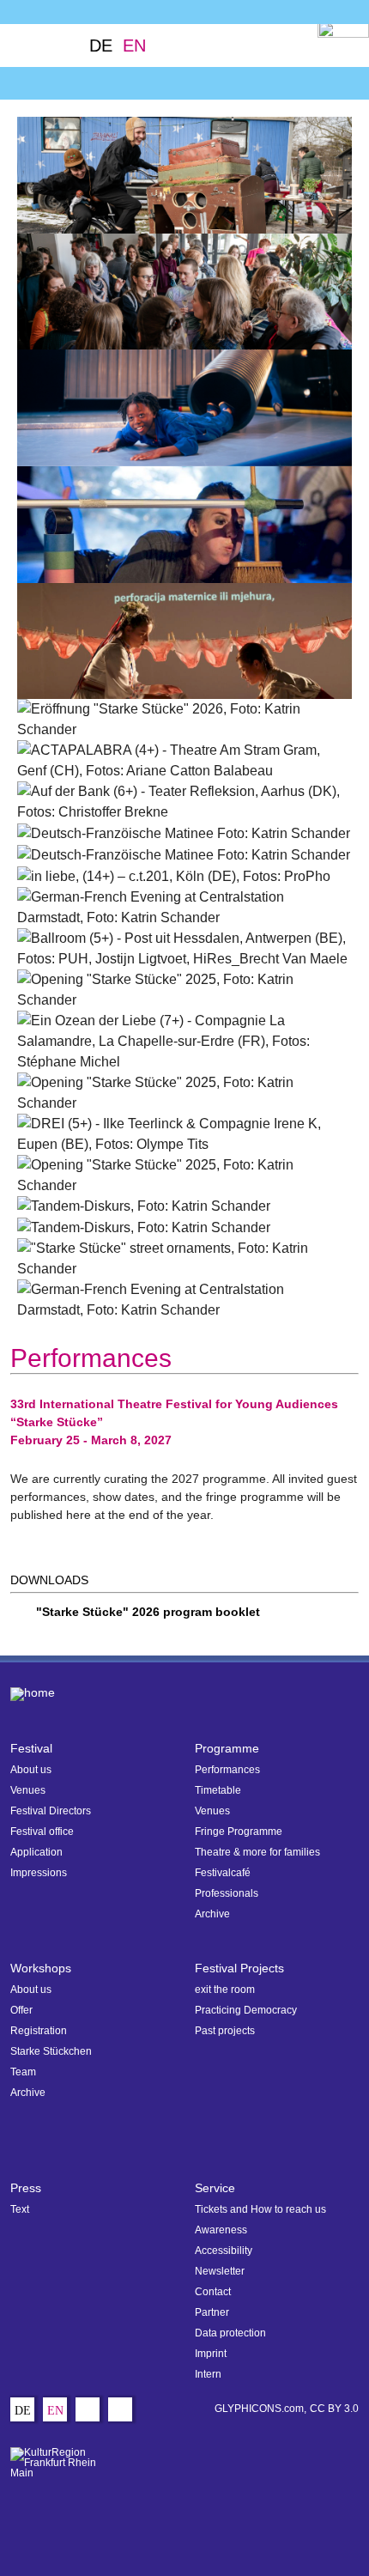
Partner (212, 2312)
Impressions (39, 1873)
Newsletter (220, 2271)
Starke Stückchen (51, 2051)
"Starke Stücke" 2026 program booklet (148, 1612)
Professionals (227, 1893)
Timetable (218, 1790)
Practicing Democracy (246, 2010)
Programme (227, 1748)
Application (36, 1852)
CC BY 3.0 (334, 2409)
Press (26, 2188)
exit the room (225, 1990)
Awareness (221, 2230)
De (101, 46)
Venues (28, 1790)
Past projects (225, 2031)
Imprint (211, 2354)
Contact (213, 2292)
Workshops (41, 1968)
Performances (227, 1770)
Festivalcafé (223, 1873)
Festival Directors (51, 1811)
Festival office (42, 1832)
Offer (21, 2010)
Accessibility (224, 2251)
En (134, 46)
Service (215, 2188)
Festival (31, 1748)
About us (31, 1770)
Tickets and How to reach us (260, 2209)
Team (23, 2072)
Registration (39, 2031)
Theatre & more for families (257, 1852)
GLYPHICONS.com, (260, 2409)
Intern (208, 2374)
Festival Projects (239, 1968)
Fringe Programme (239, 1832)
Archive (212, 1914)
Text (20, 2209)
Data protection (230, 2333)
